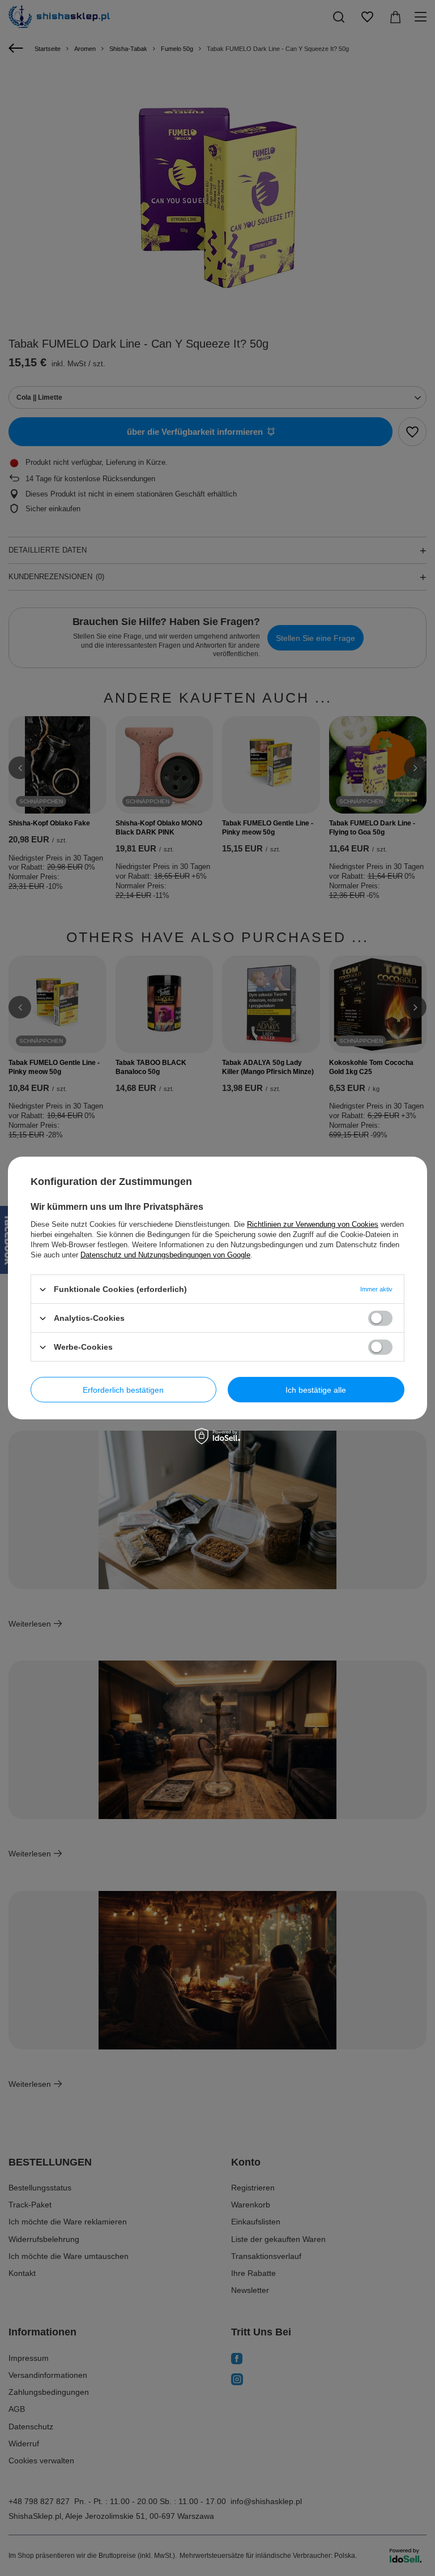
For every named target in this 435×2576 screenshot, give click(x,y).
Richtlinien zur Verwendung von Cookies (313, 1224)
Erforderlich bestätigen (123, 1389)
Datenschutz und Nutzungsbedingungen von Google (165, 1255)
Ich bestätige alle (316, 1389)
